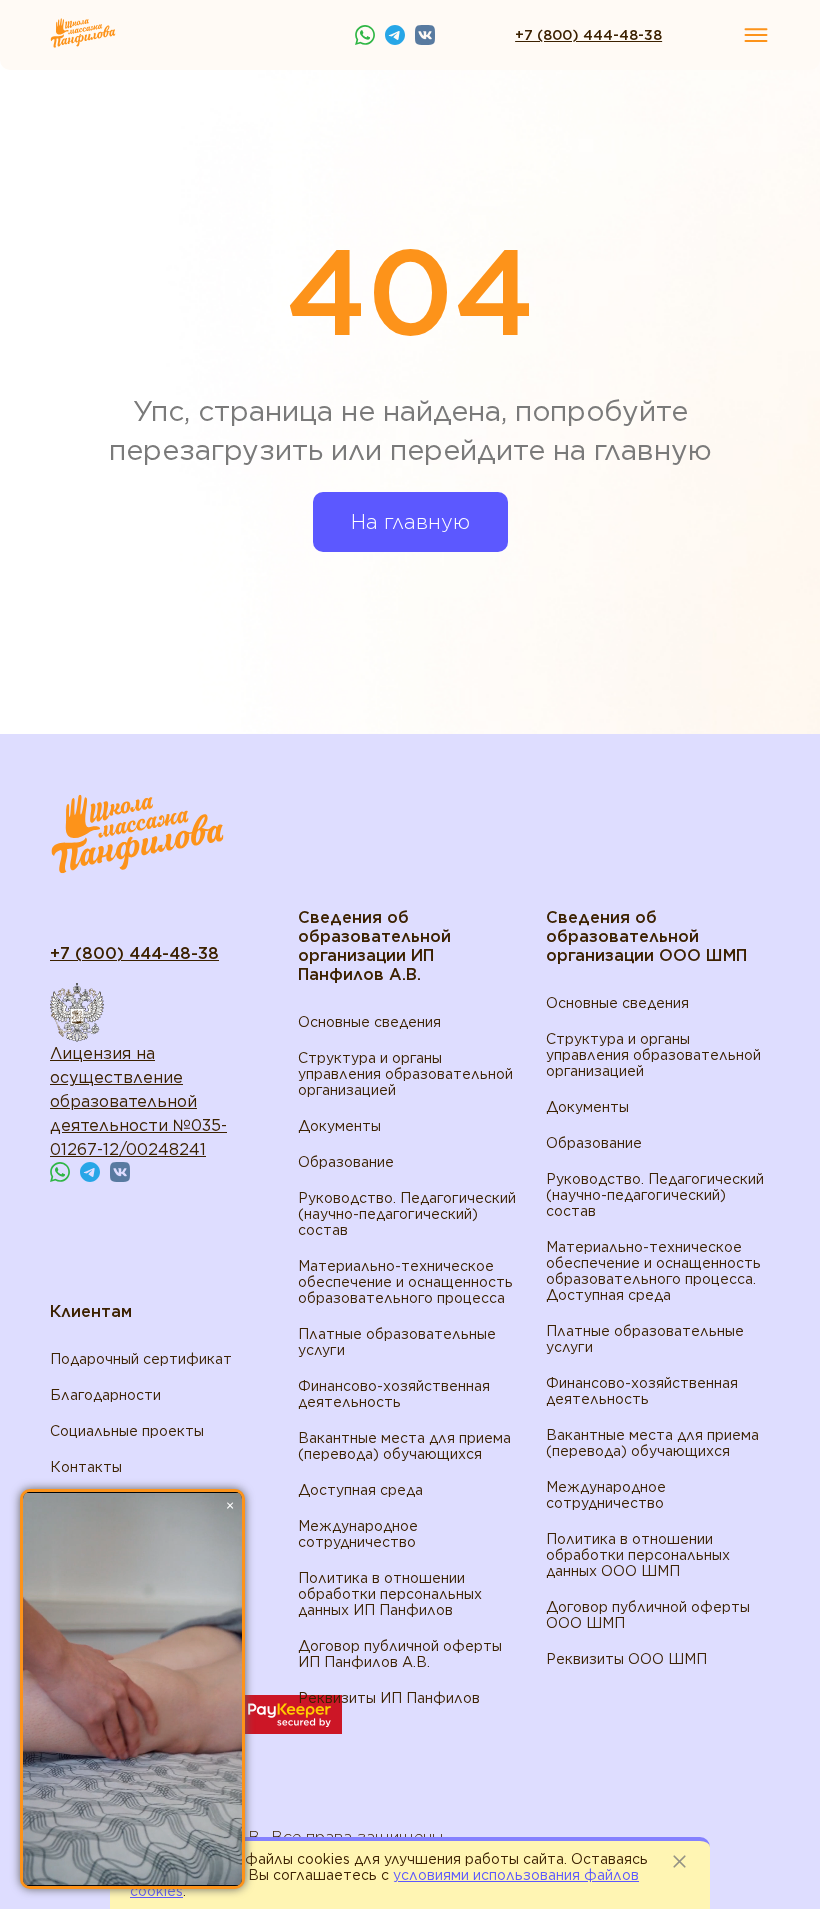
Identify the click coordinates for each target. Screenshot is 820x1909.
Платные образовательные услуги (397, 1342)
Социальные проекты (127, 1431)
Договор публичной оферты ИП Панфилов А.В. (400, 1654)
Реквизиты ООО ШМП (626, 1659)
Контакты (86, 1467)
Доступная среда (360, 1490)
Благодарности (105, 1395)
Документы (339, 1126)
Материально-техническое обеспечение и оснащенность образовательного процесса (405, 1282)
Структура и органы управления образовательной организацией (405, 1074)
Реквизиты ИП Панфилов (389, 1698)
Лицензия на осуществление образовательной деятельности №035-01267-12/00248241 (138, 1101)
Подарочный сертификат (141, 1359)
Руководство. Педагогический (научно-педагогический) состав (407, 1214)
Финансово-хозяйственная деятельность (394, 1394)
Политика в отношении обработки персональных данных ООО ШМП (638, 1555)
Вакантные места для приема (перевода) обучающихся (404, 1446)
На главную (410, 522)
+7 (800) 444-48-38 (588, 35)
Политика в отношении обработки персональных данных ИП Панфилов (390, 1594)
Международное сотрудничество (358, 1534)
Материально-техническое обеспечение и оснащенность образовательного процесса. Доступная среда (653, 1271)
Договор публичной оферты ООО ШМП (648, 1615)
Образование (346, 1162)
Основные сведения (369, 1022)
